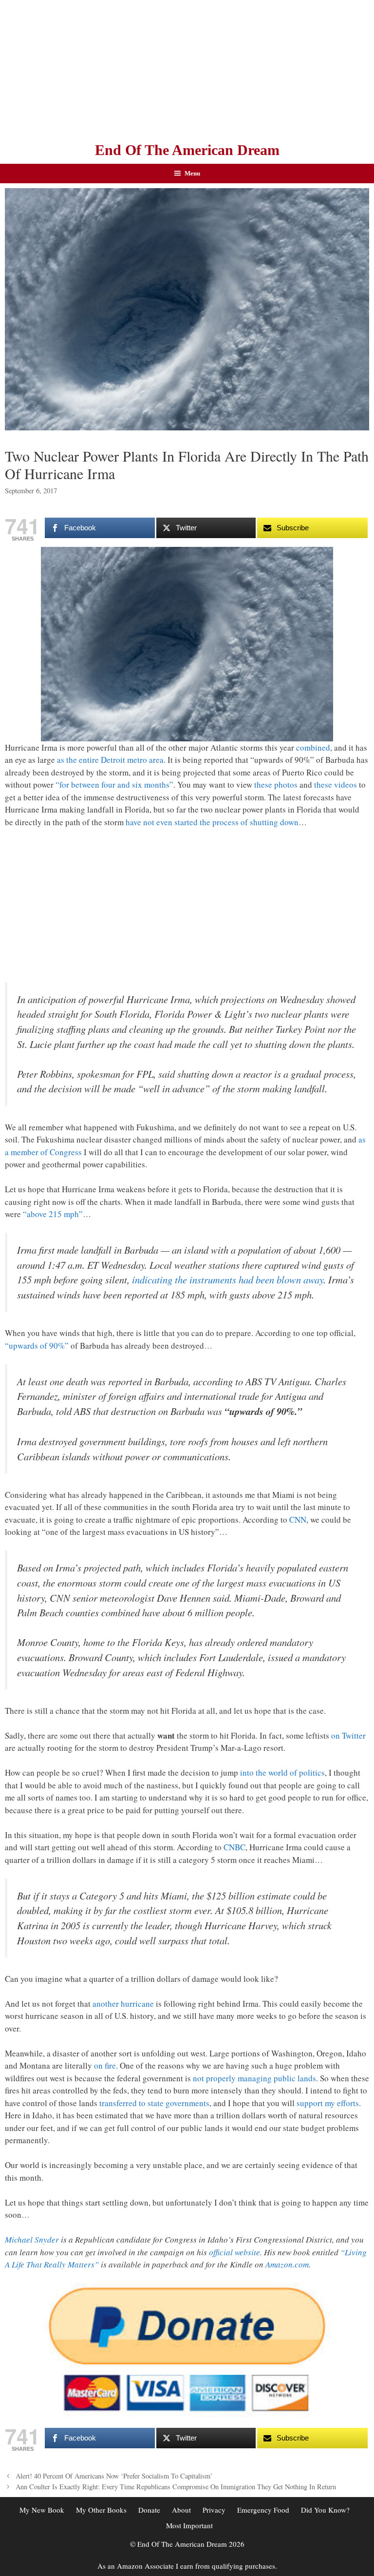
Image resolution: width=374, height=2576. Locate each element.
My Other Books (101, 2510)
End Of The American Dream (187, 150)
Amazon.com (287, 2264)
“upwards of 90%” (37, 1346)
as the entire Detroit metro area (110, 760)
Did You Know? (325, 2510)
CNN (298, 1520)
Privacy (214, 2510)
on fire (105, 2065)
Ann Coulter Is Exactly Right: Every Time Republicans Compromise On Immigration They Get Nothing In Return (176, 2487)
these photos (276, 784)
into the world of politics (282, 1772)
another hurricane (123, 2004)
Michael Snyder (32, 2239)
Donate (149, 2510)
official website (234, 2252)
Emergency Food (263, 2510)
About (181, 2510)
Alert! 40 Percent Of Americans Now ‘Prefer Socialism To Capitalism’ (114, 2476)
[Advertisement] (187, 68)
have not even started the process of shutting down (212, 822)
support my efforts (328, 2103)
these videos (336, 784)
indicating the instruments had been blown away (228, 1279)
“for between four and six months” (114, 784)
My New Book (42, 2510)
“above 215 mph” (53, 1214)
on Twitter (348, 1735)
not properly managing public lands (254, 2078)
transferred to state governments (154, 2103)
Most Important (189, 2525)
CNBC (234, 1847)
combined (313, 747)
